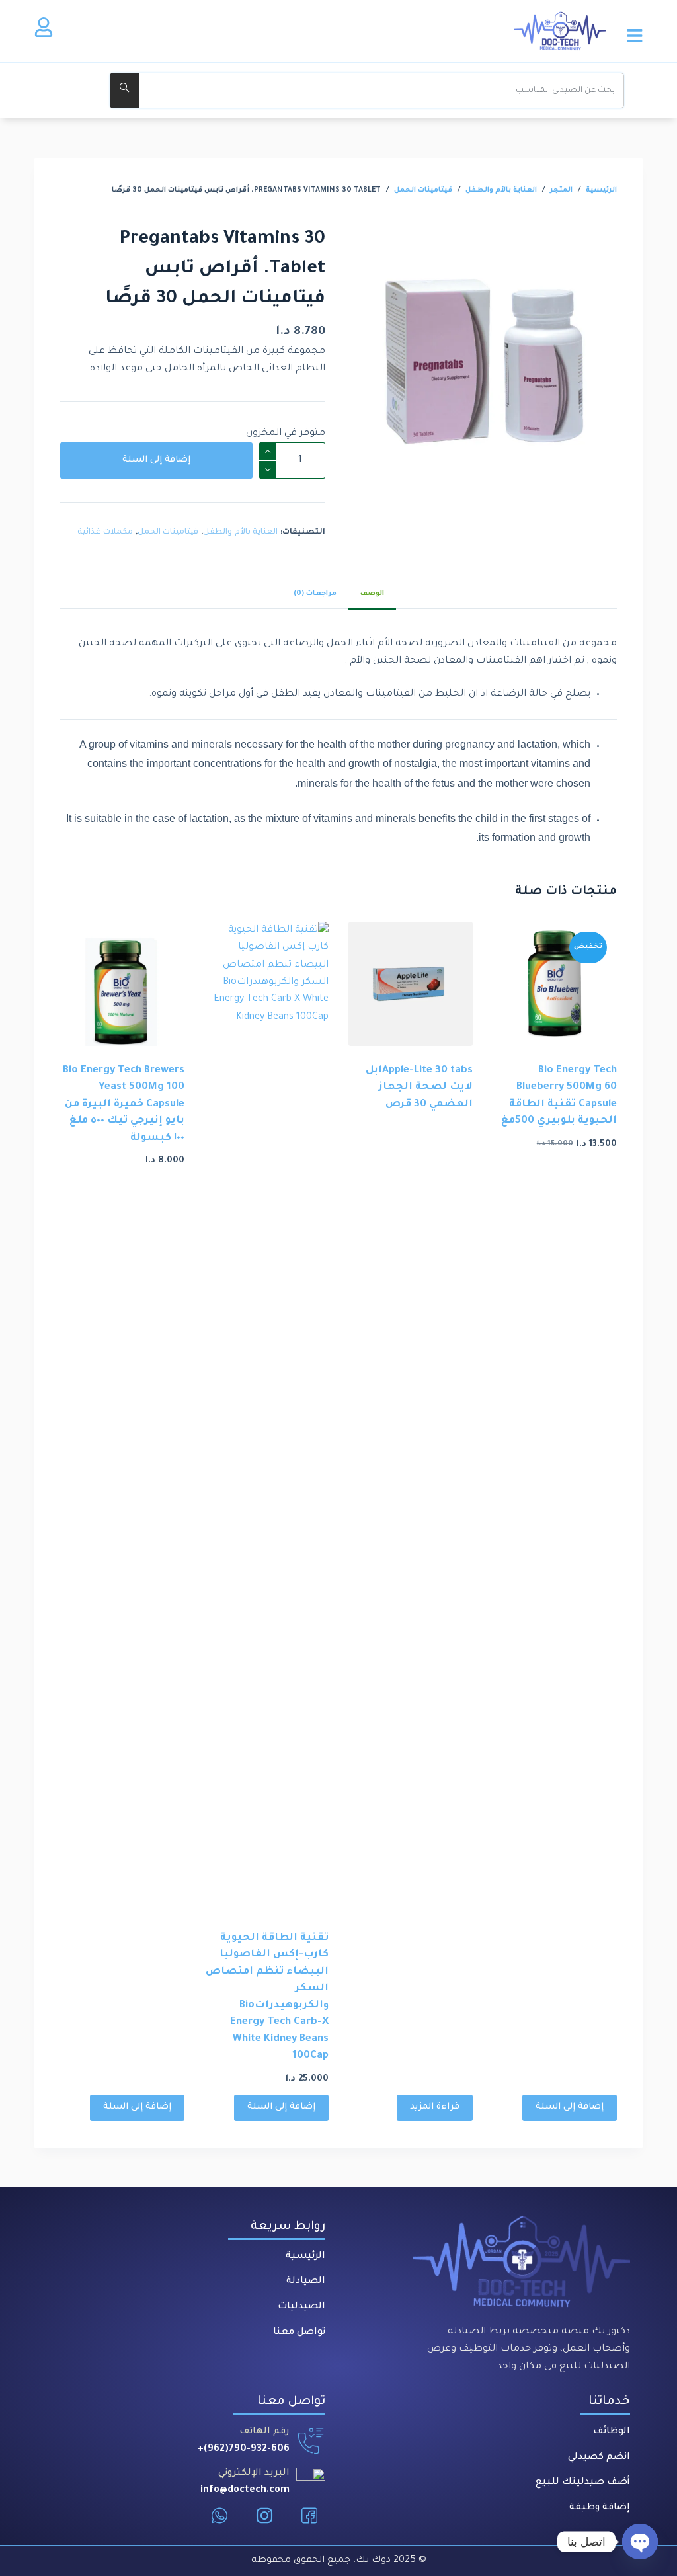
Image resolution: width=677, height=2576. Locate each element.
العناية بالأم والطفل (240, 533)
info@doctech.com (245, 2491)
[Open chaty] (640, 2542)
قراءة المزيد (435, 2107)
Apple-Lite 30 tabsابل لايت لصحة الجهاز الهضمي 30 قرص (419, 1088)
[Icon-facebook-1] (309, 2516)
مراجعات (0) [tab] (315, 594)
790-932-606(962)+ (244, 2450)
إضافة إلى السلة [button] (570, 2107)
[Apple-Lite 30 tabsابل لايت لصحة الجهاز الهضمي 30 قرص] (411, 984)
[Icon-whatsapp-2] (219, 2516)
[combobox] (381, 91)
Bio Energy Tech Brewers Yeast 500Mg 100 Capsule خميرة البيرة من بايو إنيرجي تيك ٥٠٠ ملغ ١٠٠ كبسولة (124, 1105)
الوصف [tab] (372, 594)
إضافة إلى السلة (156, 460)
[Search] (124, 91)
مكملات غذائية (105, 533)
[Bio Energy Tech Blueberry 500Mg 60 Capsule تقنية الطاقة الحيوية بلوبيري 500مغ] (555, 984)
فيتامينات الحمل (168, 533)
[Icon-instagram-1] (264, 2516)
